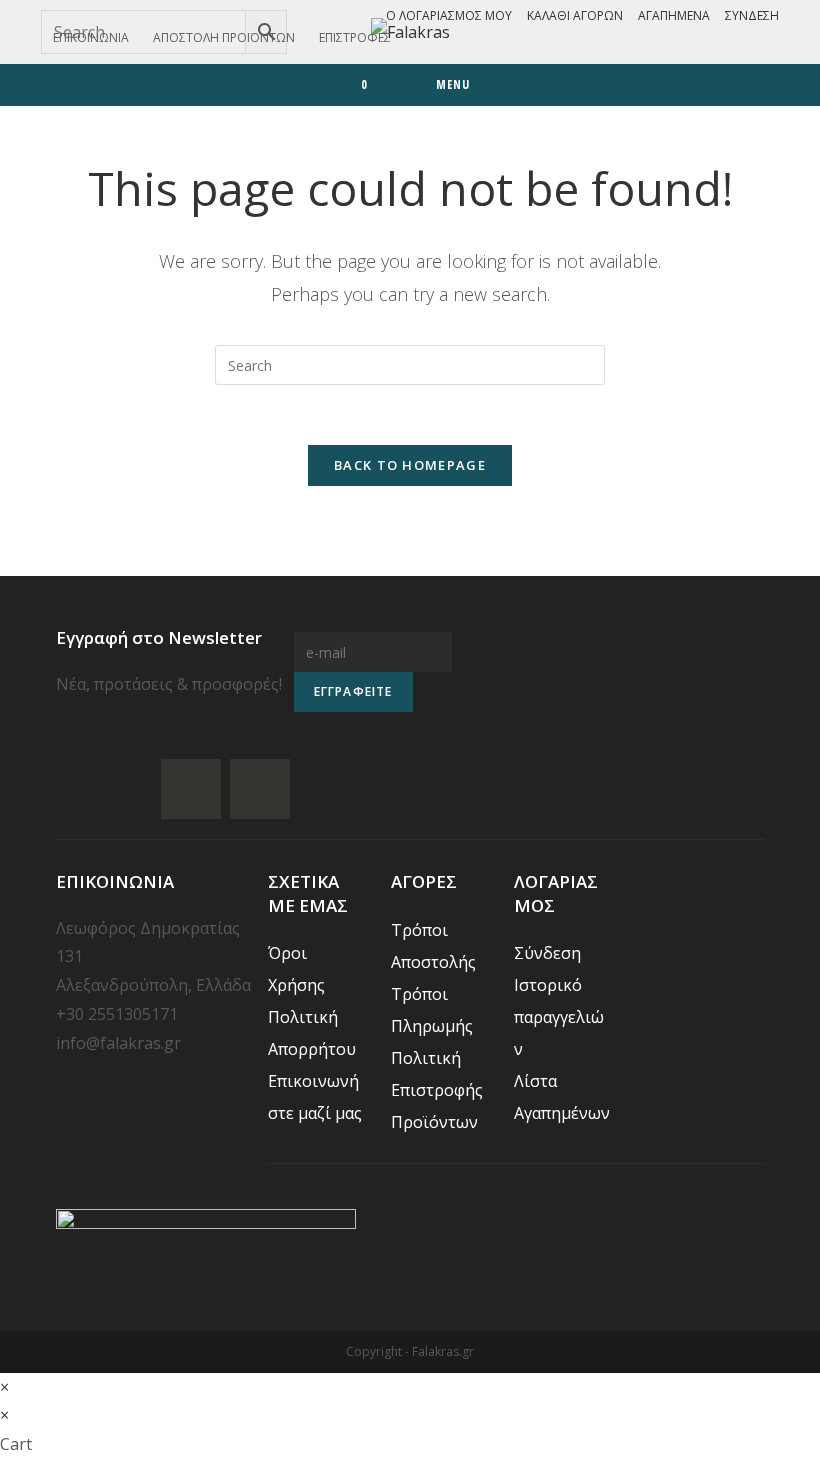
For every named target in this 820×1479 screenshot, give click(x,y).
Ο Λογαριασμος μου (449, 15)
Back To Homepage (410, 465)
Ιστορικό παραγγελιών (559, 1017)
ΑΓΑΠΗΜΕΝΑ (674, 15)
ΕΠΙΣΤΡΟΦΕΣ (355, 37)
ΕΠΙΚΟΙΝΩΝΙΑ (91, 37)
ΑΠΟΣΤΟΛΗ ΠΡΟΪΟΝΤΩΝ (224, 37)
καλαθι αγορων (575, 15)
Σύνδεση (752, 15)
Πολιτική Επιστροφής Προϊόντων (437, 1090)
